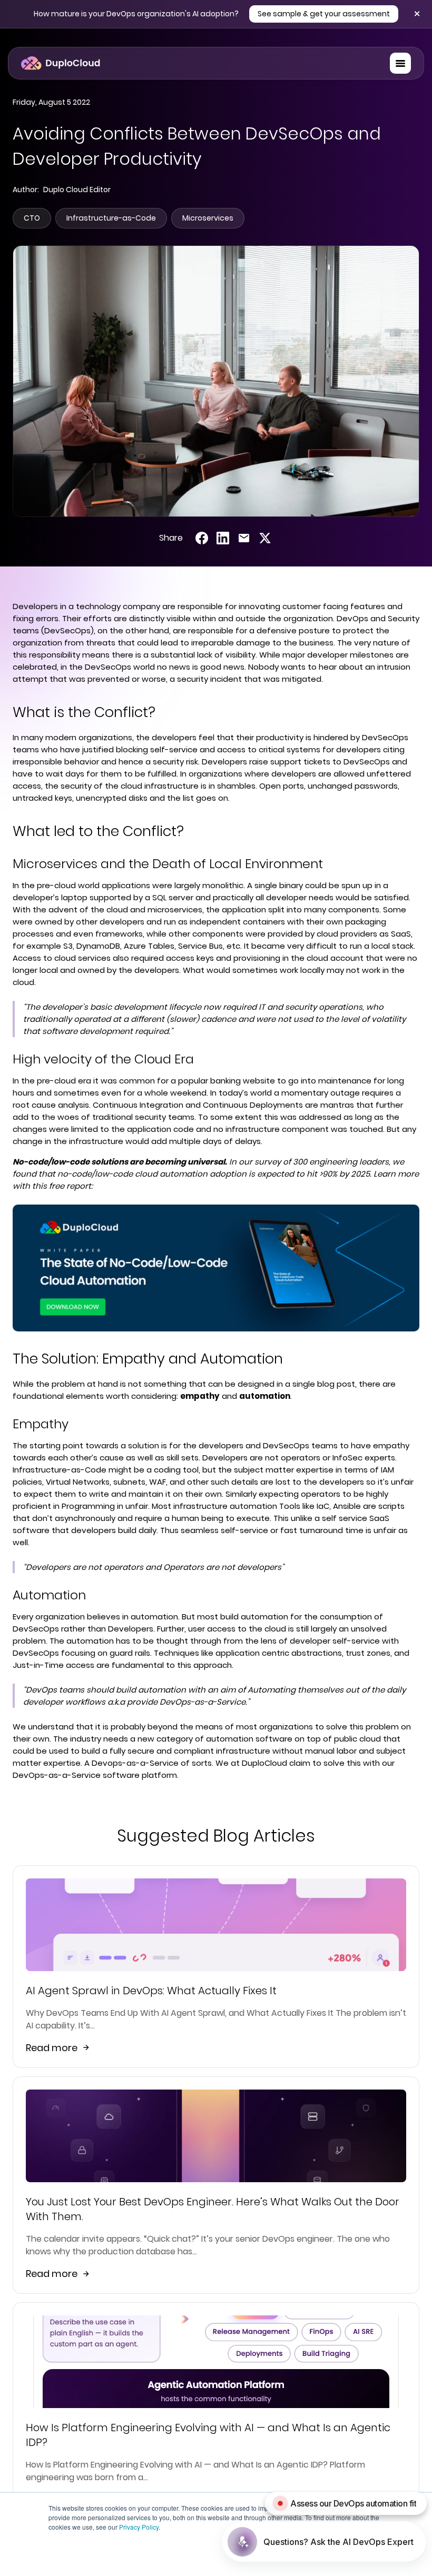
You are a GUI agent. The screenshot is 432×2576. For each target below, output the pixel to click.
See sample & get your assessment (324, 14)
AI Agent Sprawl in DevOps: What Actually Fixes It (151, 1991)
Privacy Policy (139, 2527)
